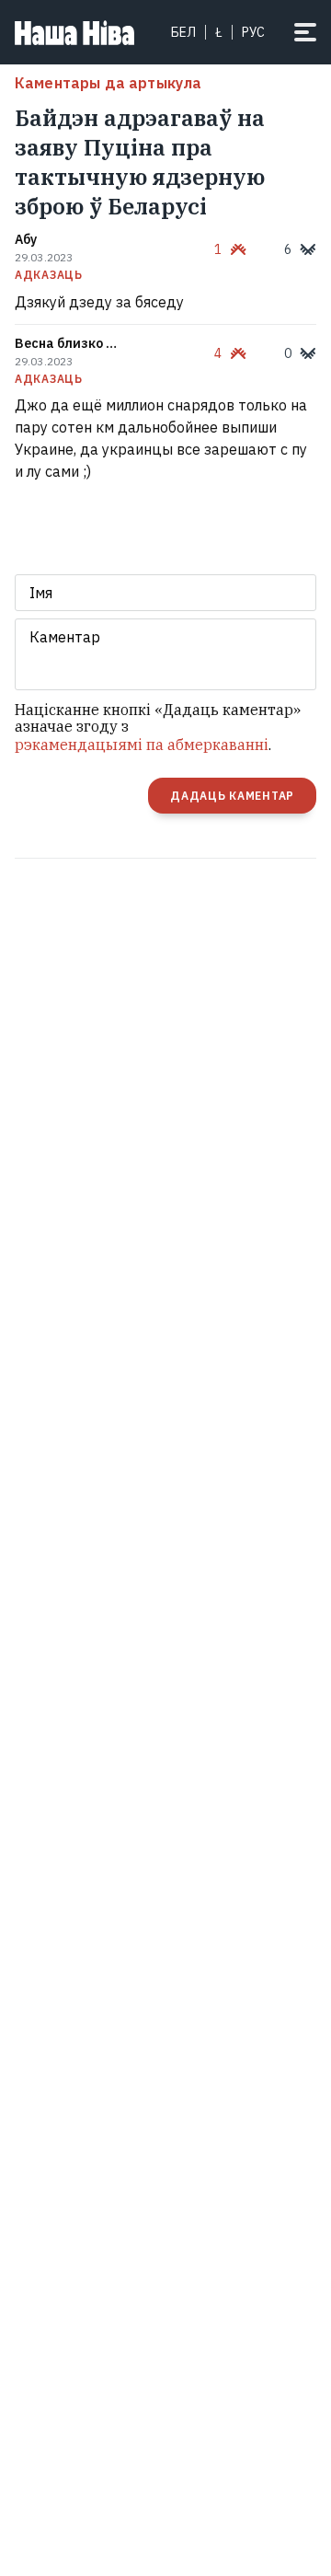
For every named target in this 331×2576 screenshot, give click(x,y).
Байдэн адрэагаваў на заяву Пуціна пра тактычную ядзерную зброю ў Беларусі (140, 162)
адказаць (49, 275)
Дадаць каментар (232, 796)
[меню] (305, 32)
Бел (183, 32)
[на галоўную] (74, 32)
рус (253, 32)
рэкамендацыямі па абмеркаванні (142, 745)
